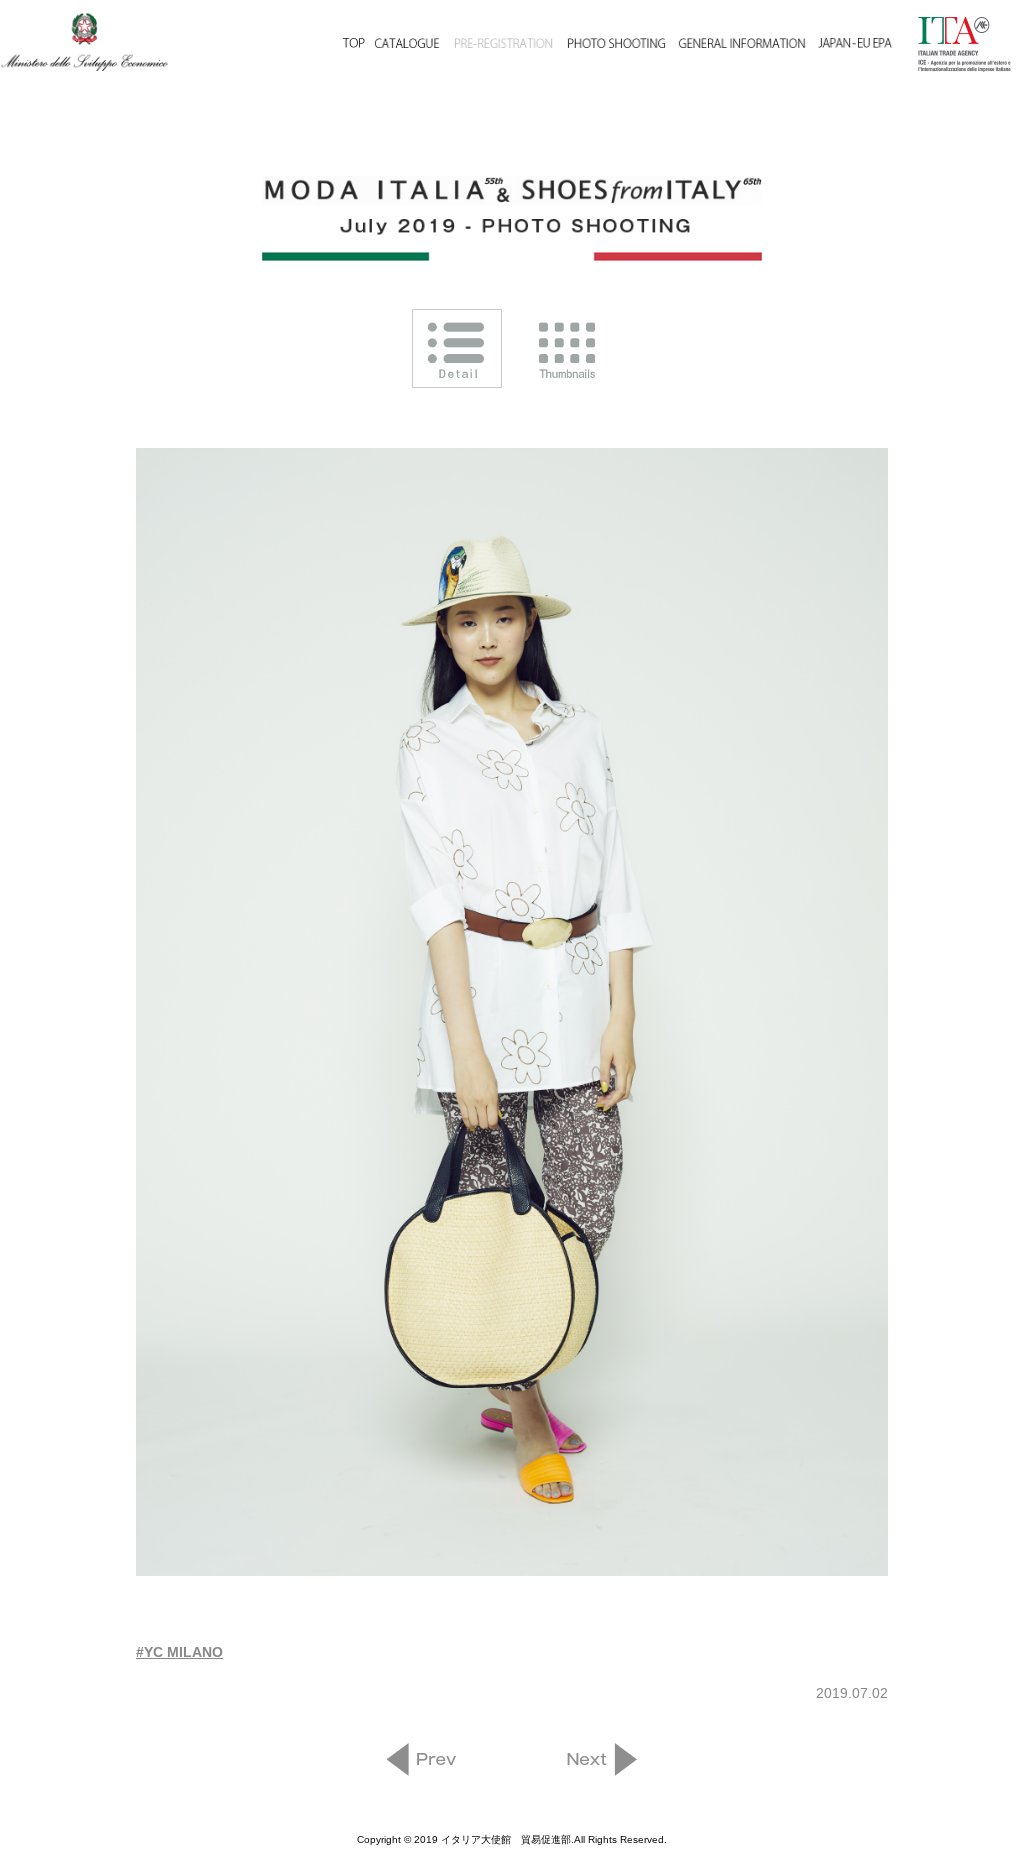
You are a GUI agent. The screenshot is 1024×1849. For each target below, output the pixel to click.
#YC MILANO (179, 1652)
